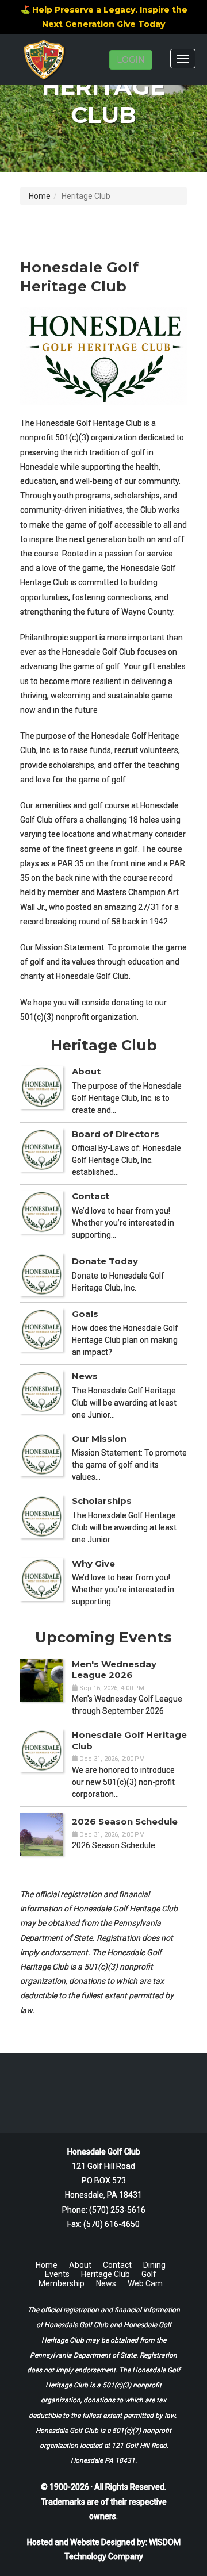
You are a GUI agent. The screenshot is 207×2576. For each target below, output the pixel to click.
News (85, 1376)
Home (40, 196)
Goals (85, 1314)
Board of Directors (116, 1134)
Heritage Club (106, 2274)
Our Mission (99, 1439)
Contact (91, 1196)
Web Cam (145, 2283)
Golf (149, 2274)
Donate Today (105, 1261)
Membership (62, 2283)
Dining (154, 2265)
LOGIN (131, 60)
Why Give (93, 1563)
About (86, 1071)
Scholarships (102, 1501)
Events (57, 2274)
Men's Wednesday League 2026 (114, 1670)
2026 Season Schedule (125, 1821)
